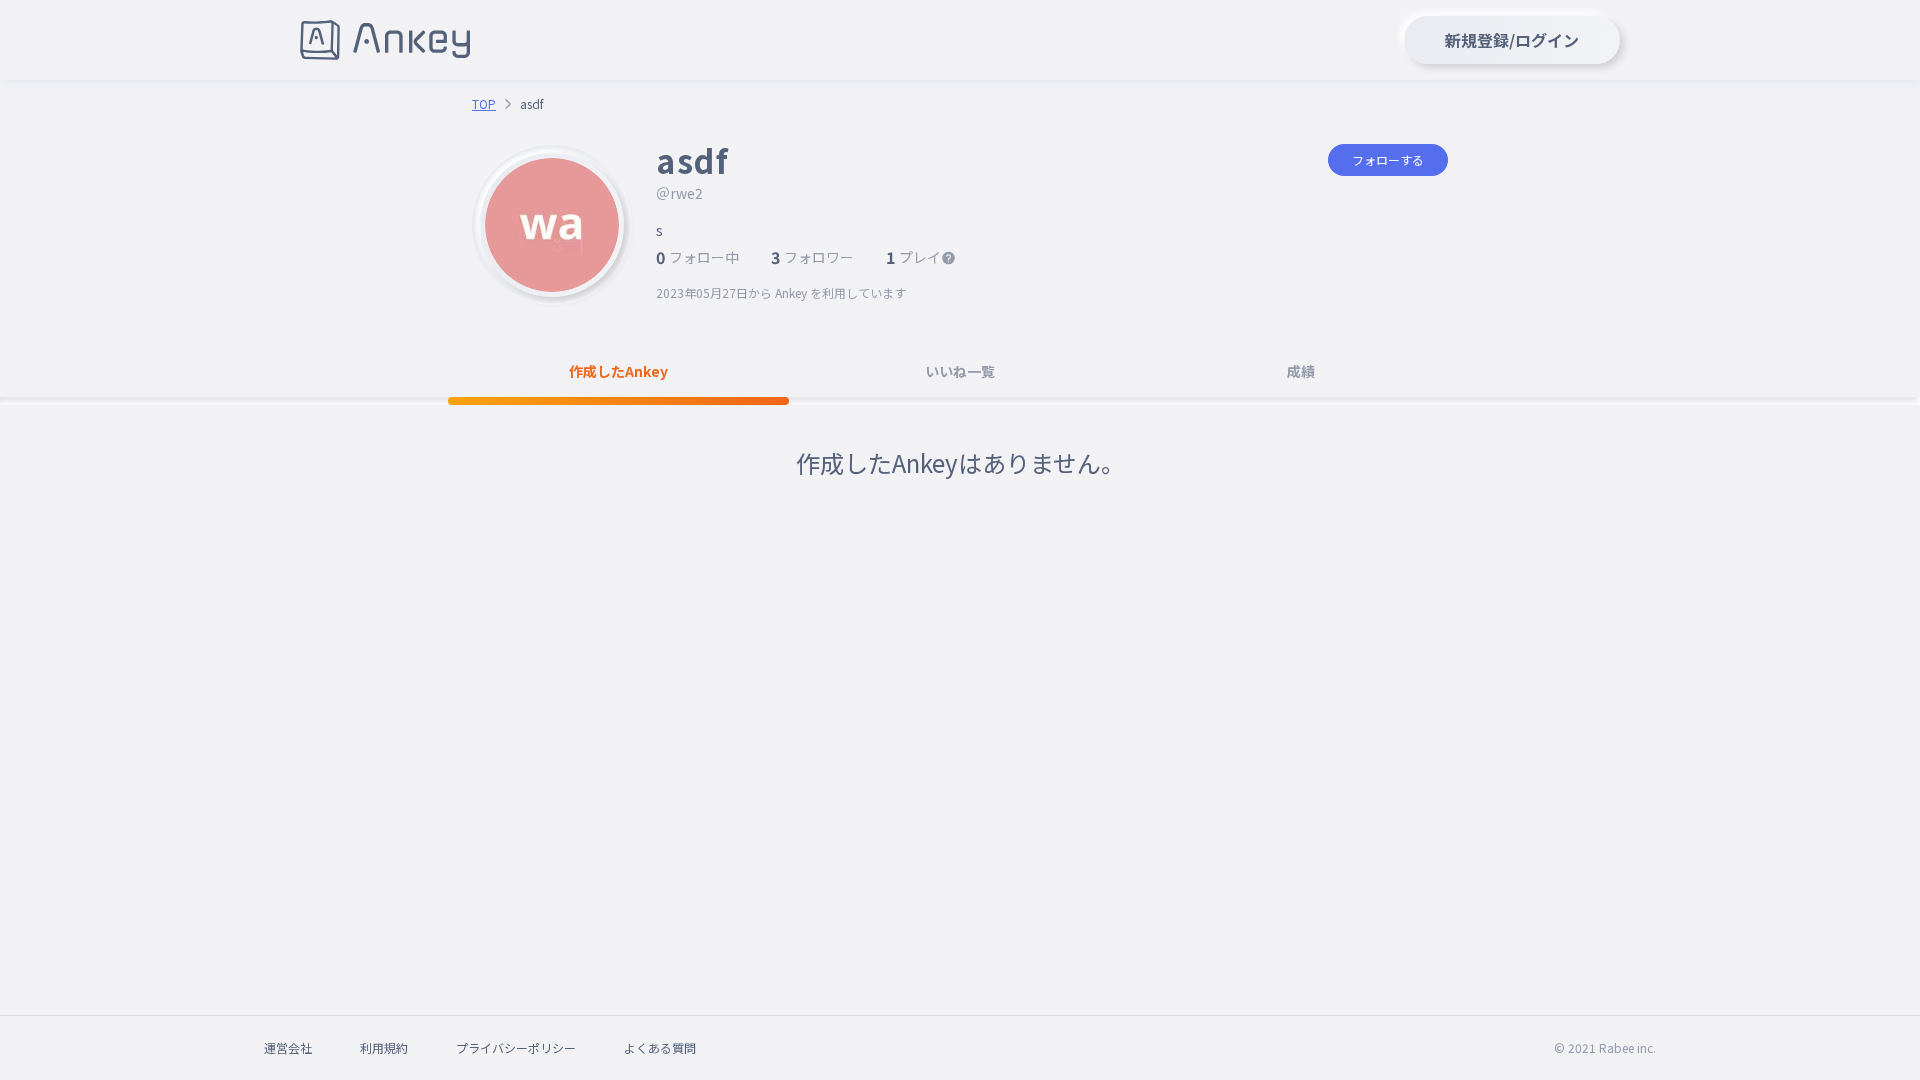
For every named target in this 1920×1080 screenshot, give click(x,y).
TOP (484, 104)
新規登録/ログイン (1512, 40)
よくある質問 (660, 1047)
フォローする (1388, 159)
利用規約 (384, 1047)
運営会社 (288, 1047)
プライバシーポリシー (516, 1047)
